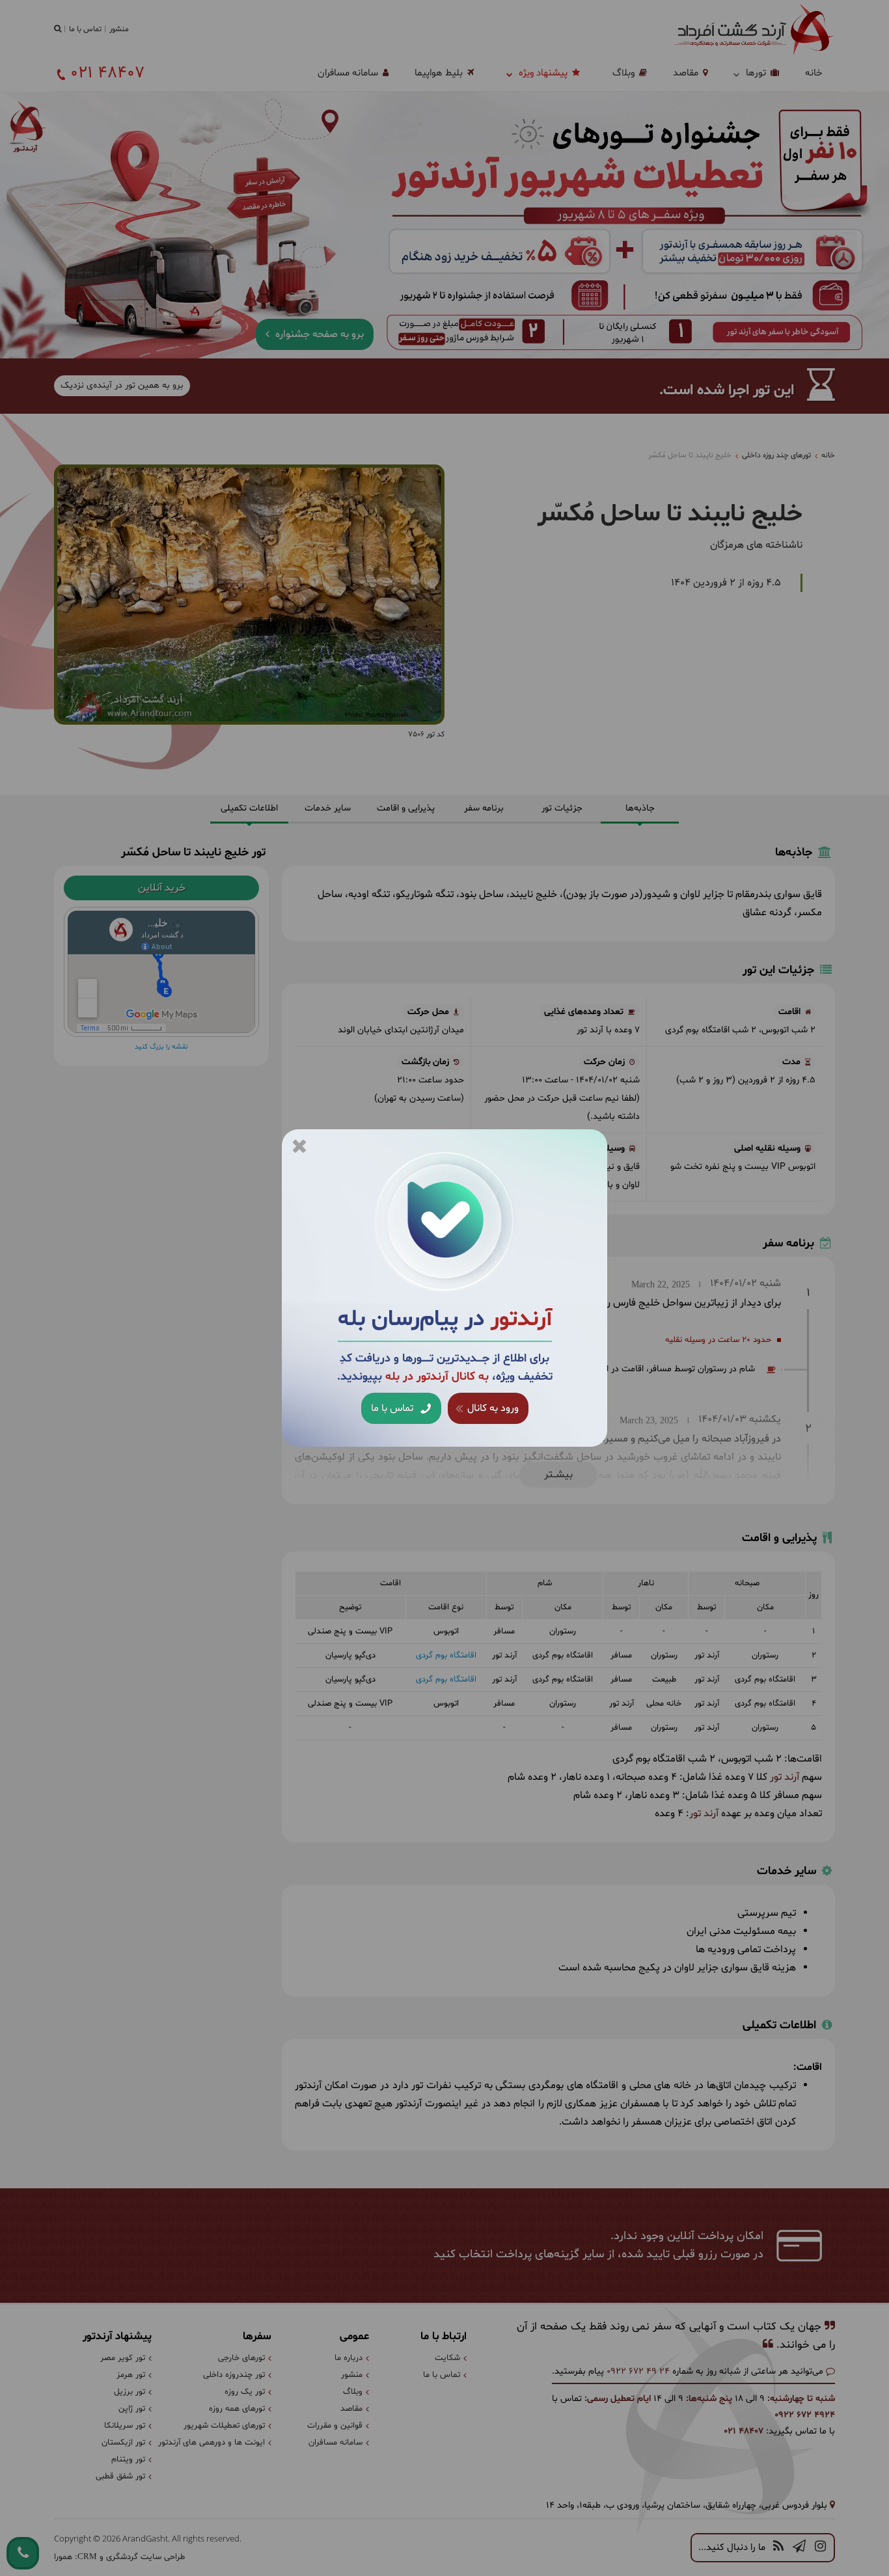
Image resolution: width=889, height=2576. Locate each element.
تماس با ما (393, 1408)
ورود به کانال (492, 1408)
